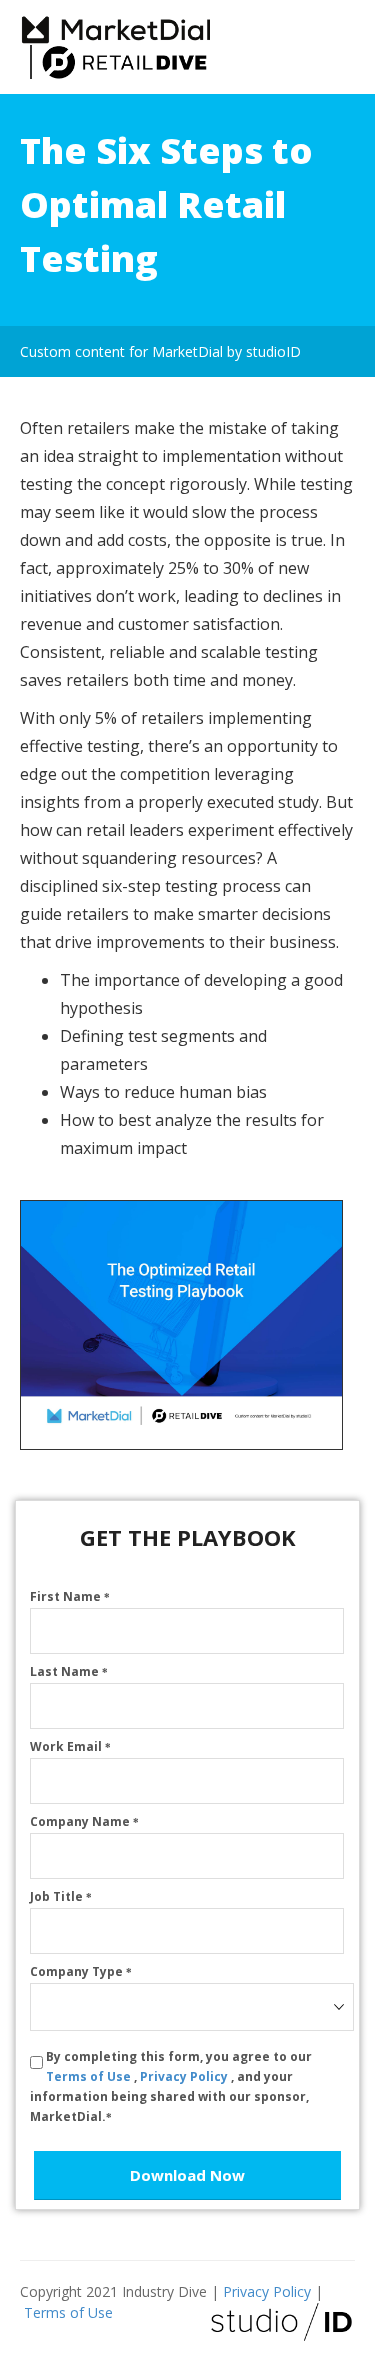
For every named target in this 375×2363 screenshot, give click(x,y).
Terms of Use (90, 2076)
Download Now (187, 2175)
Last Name (69, 1671)
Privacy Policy (185, 2076)
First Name (70, 1596)
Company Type (81, 1971)
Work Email (70, 1746)
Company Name (84, 1821)
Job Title (61, 1896)
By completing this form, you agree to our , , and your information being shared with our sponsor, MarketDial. (171, 2086)
